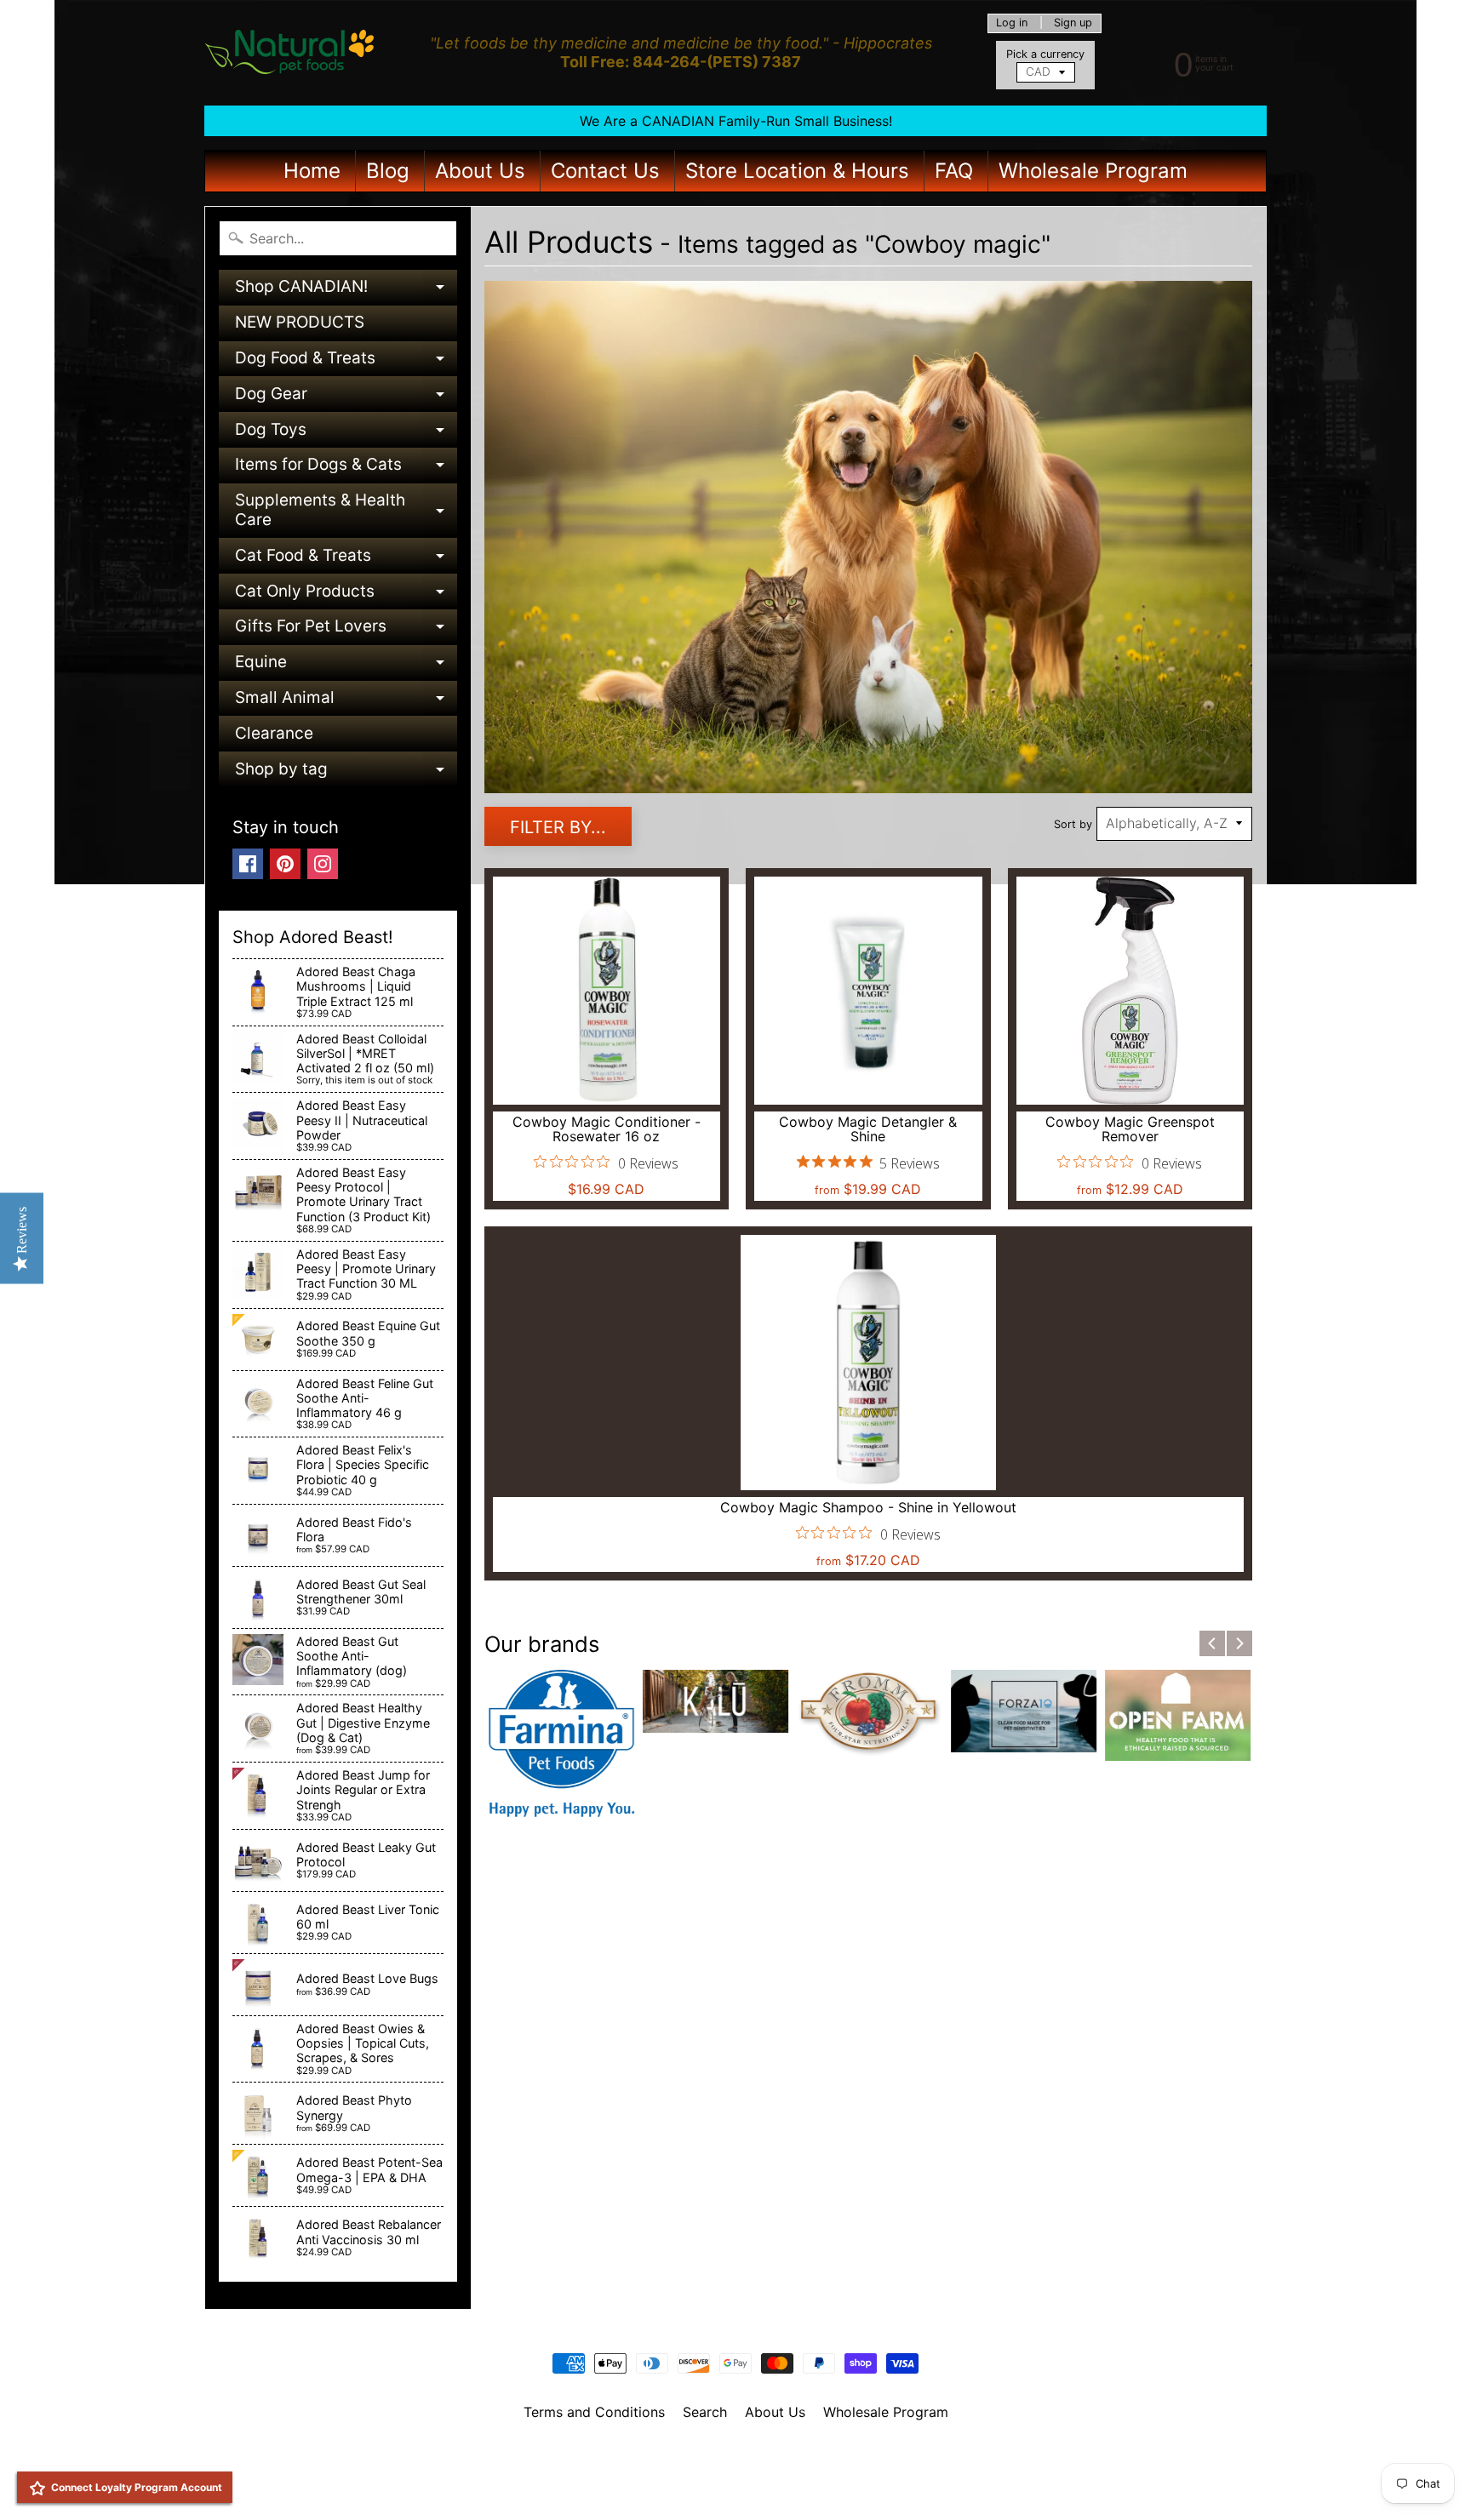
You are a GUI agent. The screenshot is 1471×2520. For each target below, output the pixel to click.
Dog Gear (346, 398)
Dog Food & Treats (346, 362)
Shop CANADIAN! (346, 291)
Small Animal (346, 702)
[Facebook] (248, 864)
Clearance (274, 733)
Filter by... (558, 827)
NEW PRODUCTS (300, 322)
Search (705, 2412)
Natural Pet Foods (730, 2456)
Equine (346, 666)
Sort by (1073, 824)
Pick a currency (1045, 54)
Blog (388, 171)
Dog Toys (346, 434)
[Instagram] (323, 864)
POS (672, 2485)
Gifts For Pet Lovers (346, 630)
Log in (1012, 23)
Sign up (1073, 23)
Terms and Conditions (594, 2412)
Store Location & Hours (797, 171)
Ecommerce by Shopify (757, 2485)
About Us (480, 171)
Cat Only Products (346, 595)
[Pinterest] (285, 864)
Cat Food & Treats (346, 560)
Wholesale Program (1093, 171)
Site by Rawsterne (736, 2471)
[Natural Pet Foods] (290, 53)
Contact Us (605, 171)
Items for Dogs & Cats (346, 469)
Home (312, 171)
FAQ (954, 171)
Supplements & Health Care (346, 511)
